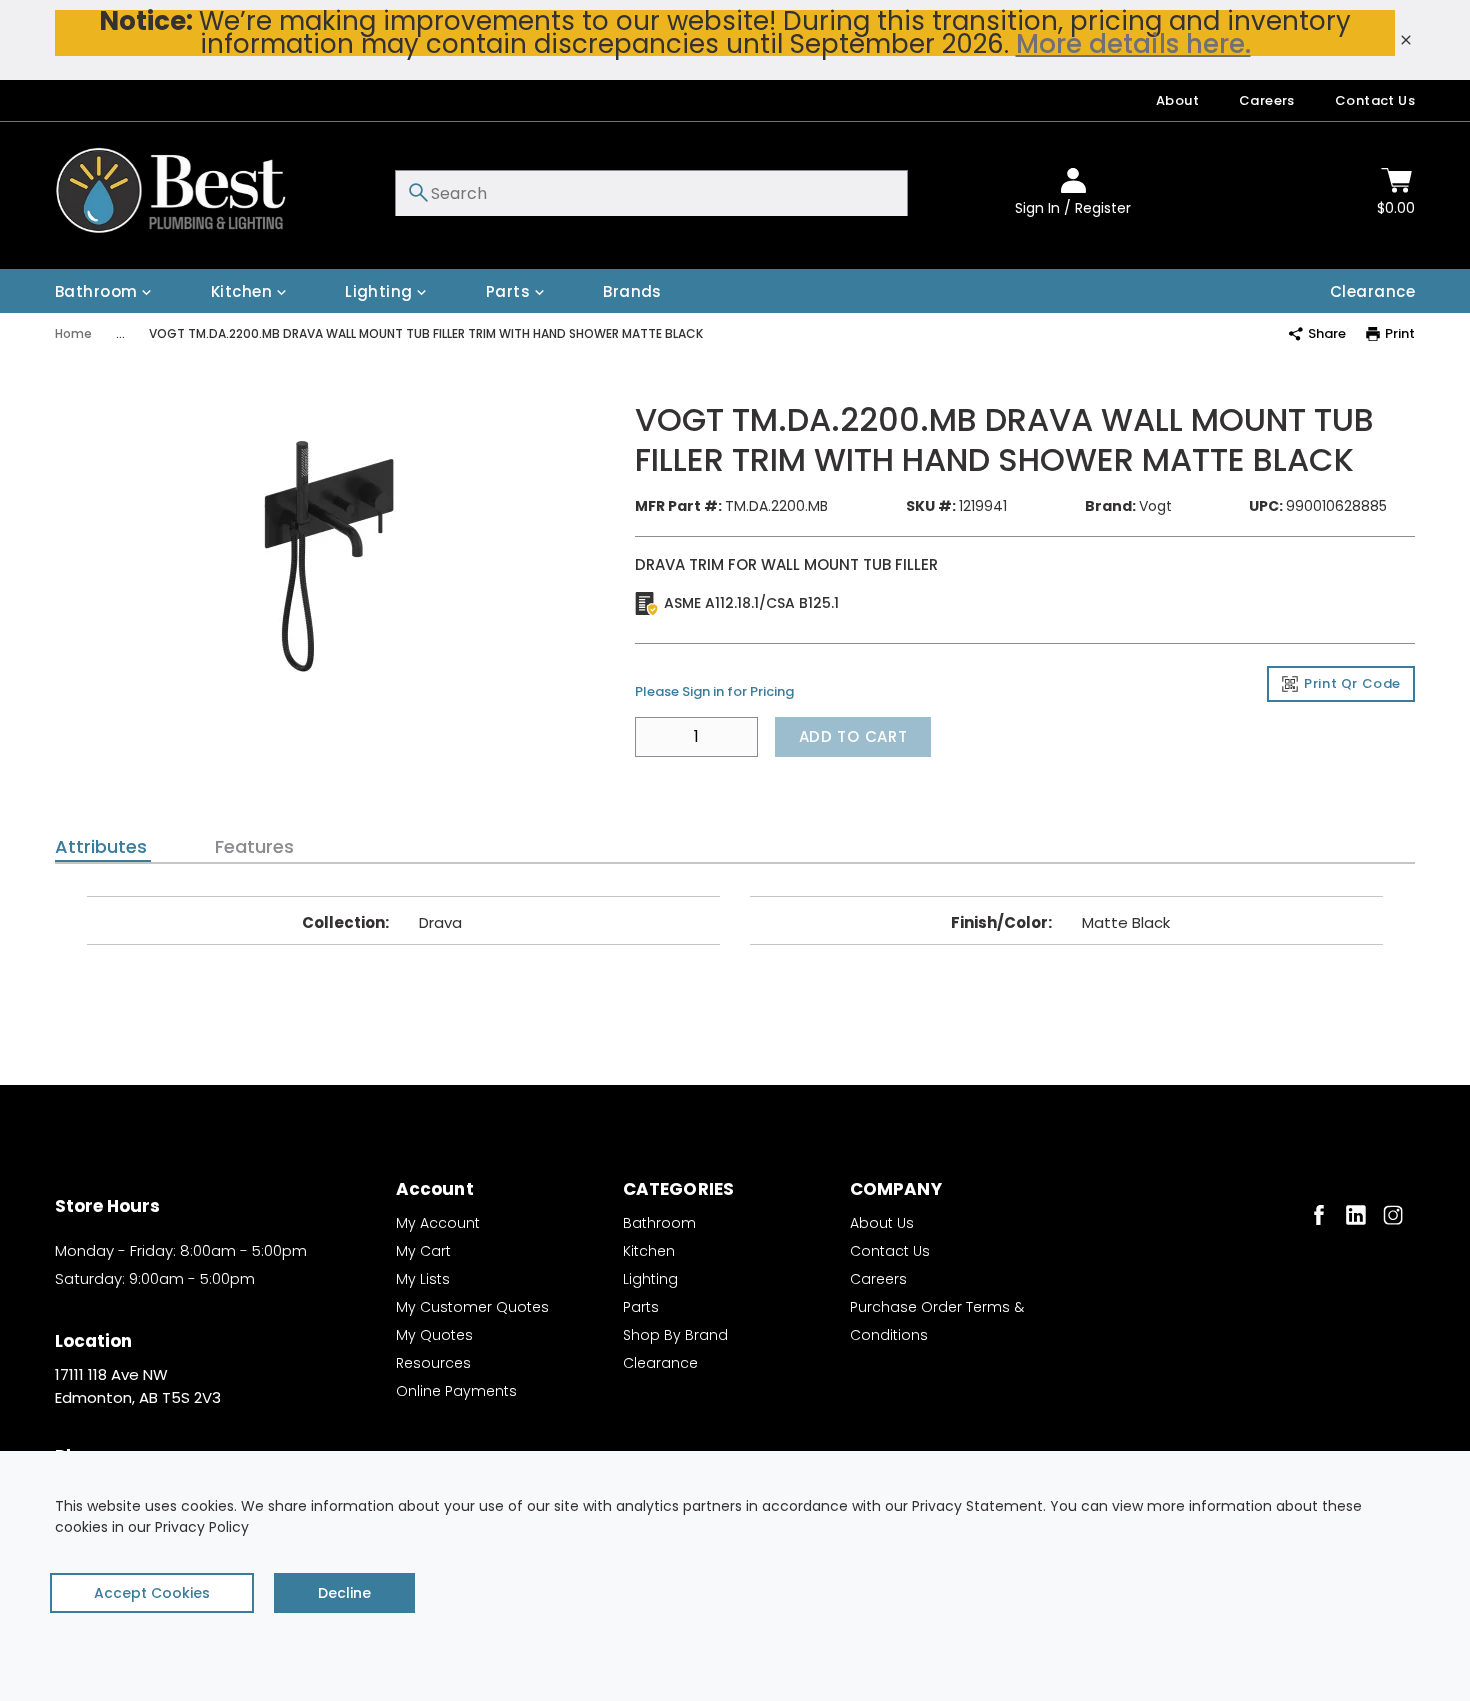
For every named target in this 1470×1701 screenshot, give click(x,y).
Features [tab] (254, 847)
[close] (1406, 40)
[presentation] (103, 847)
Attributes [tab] (101, 847)
